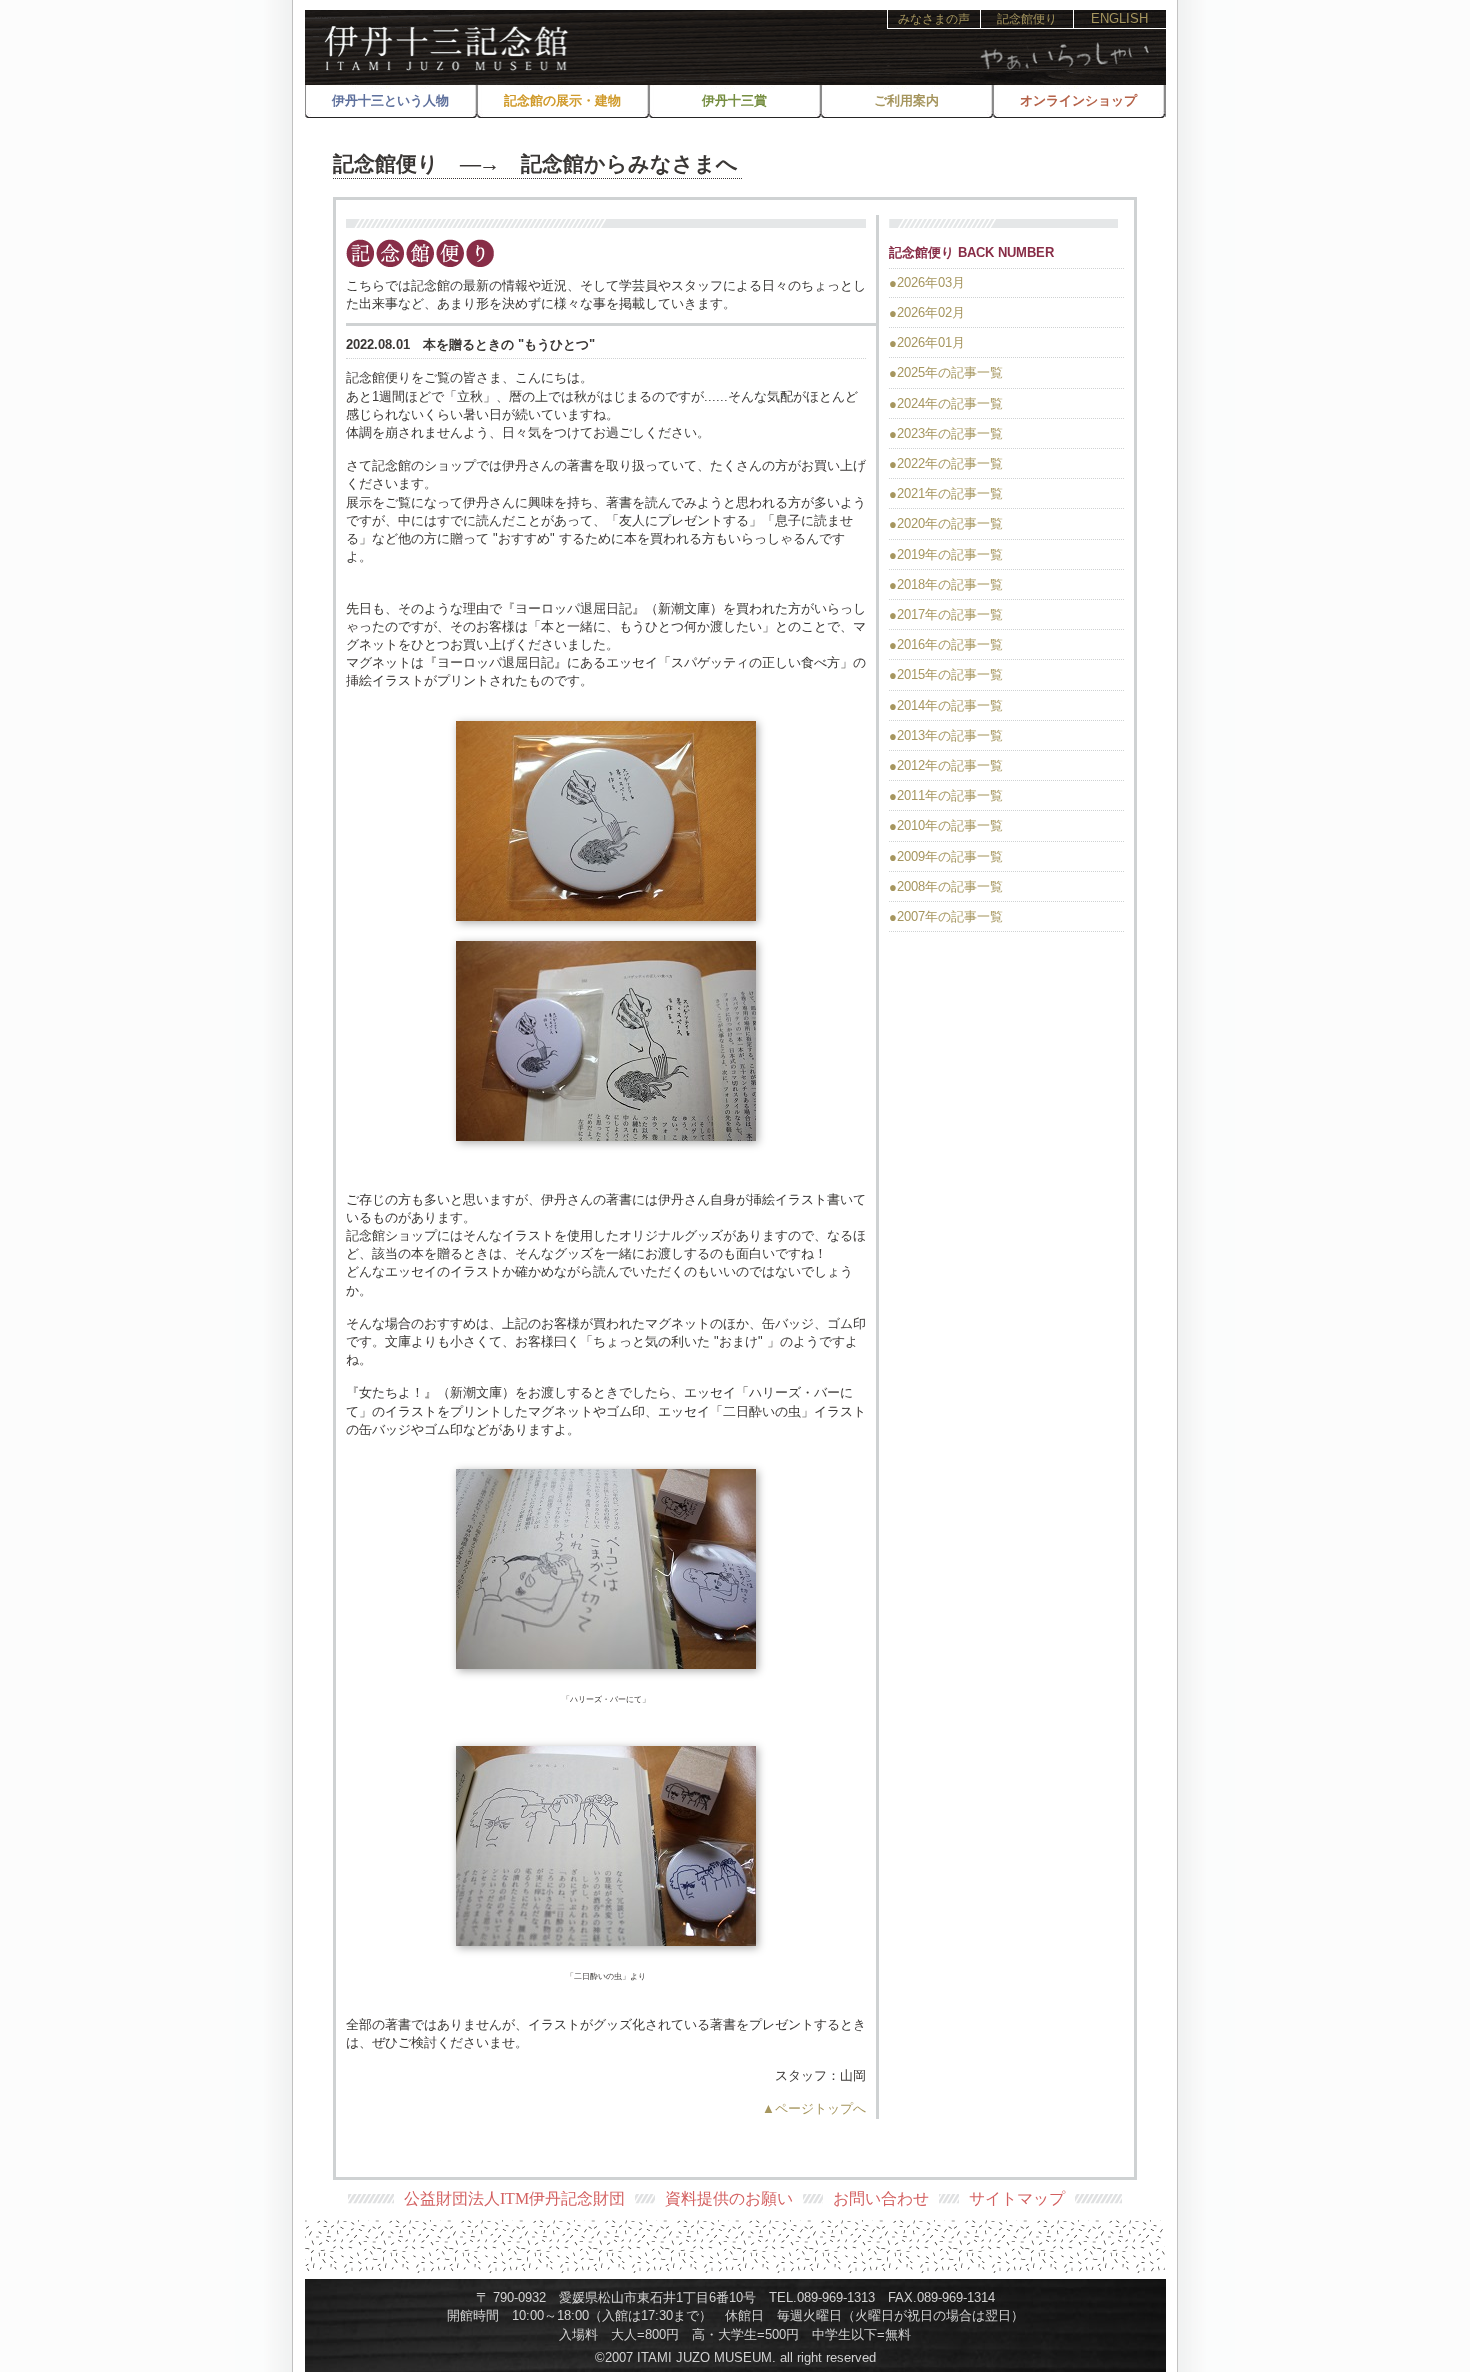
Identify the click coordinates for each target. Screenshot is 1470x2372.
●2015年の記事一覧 (946, 674)
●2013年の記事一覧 (946, 735)
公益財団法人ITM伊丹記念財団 (514, 2198)
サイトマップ (1017, 2198)
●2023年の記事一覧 (946, 433)
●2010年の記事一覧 (946, 825)
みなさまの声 (934, 19)
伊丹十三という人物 (390, 100)
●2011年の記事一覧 (946, 795)
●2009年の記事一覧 (946, 856)
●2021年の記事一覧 (946, 493)
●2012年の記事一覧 (946, 765)
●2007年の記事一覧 (946, 916)
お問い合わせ (881, 2198)
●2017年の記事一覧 (946, 614)
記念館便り (1027, 19)
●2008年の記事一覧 (946, 886)
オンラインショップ (1078, 100)
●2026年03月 (927, 282)
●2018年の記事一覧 (946, 584)
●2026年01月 (927, 342)
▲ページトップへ (814, 2108)
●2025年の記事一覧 (946, 372)
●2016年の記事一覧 (946, 644)
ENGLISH (1119, 18)
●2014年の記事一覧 (946, 705)
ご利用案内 (906, 100)
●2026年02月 (927, 312)
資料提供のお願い (729, 2198)
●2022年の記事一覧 (946, 463)
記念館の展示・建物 (562, 100)
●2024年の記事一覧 (946, 403)
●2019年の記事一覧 (946, 554)
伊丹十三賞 (734, 100)
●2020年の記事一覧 (946, 523)
